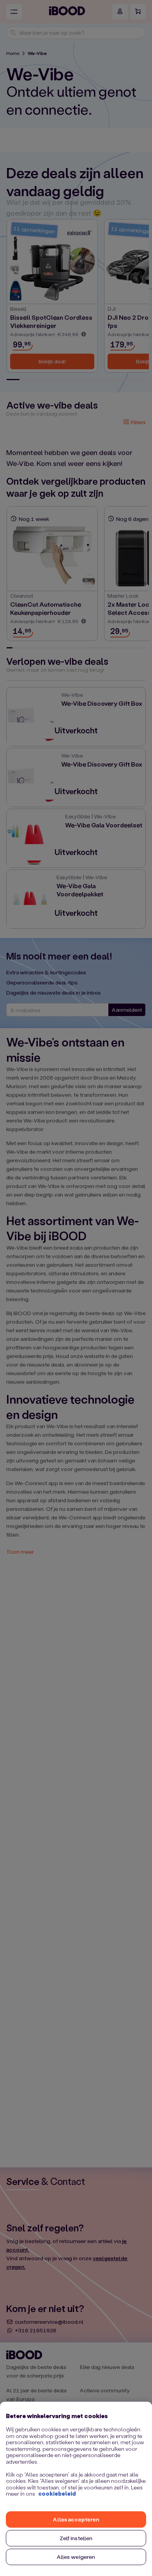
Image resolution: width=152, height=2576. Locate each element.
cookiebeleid (57, 2494)
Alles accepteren (76, 2519)
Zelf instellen (76, 2538)
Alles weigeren (76, 2557)
